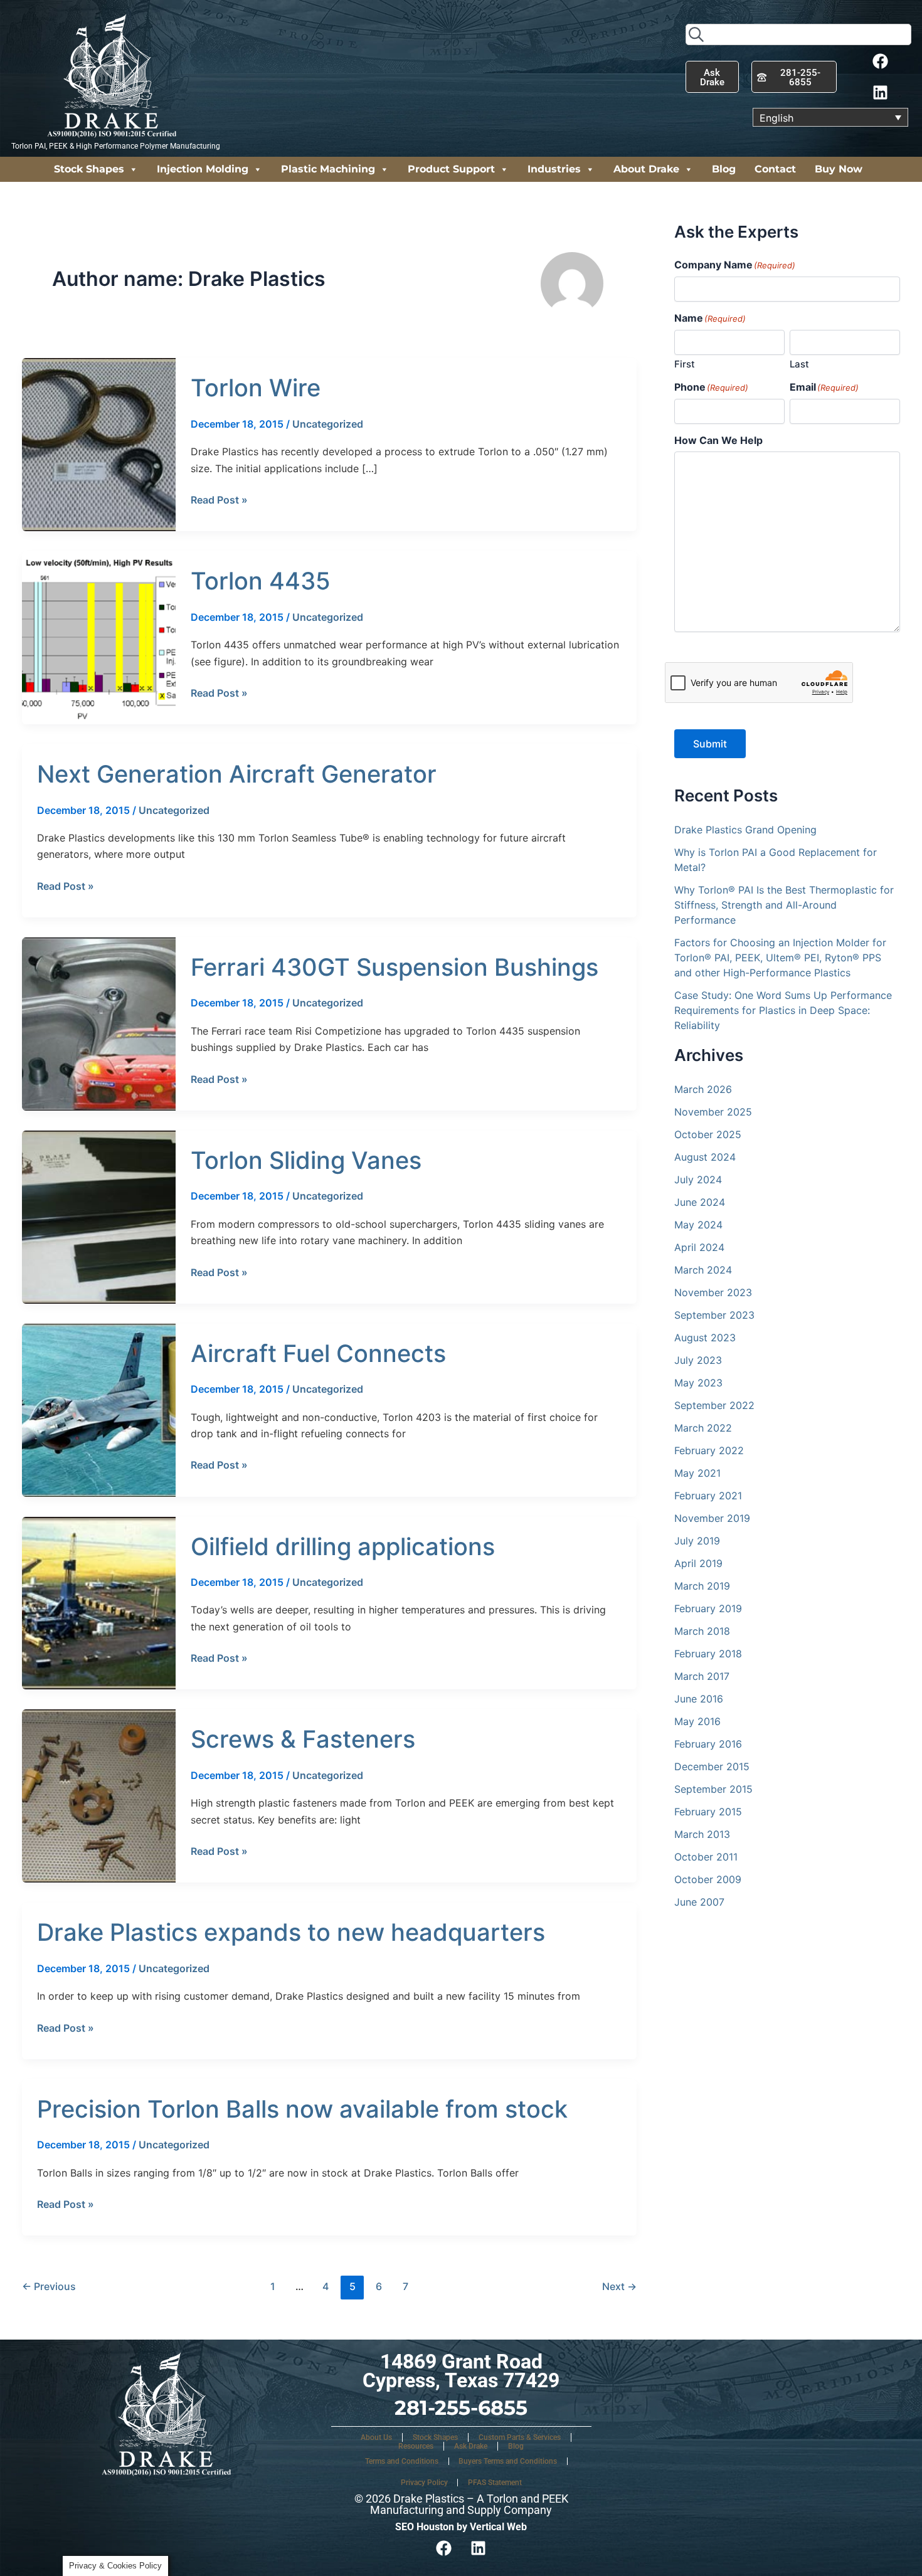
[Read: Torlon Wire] (99, 444)
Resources (416, 2446)
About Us (376, 2437)
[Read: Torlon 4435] (99, 637)
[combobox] (798, 34)
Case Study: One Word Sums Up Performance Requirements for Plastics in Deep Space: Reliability (783, 1010)
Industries (554, 169)
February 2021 (708, 1496)
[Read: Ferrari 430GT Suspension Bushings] (99, 1023)
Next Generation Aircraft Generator (237, 774)
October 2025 (708, 1134)
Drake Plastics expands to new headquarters (291, 1932)
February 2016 (708, 1744)
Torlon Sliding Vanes (306, 1160)
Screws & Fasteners (303, 1739)
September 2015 (713, 1789)
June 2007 (699, 1902)
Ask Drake (471, 2446)
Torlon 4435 (261, 581)
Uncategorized (328, 424)
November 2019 (712, 1518)
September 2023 (714, 1315)
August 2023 (705, 1338)
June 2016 (699, 1699)
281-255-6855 (461, 2408)
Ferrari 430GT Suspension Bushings (395, 967)
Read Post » (219, 499)
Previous (49, 2286)
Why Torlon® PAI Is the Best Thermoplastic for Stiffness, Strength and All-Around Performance (784, 905)
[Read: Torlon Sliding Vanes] (99, 1216)
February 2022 (709, 1450)
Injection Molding (203, 169)
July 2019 (697, 1541)
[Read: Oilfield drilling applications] (99, 1602)
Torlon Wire (256, 388)
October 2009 (708, 1879)
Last (799, 364)
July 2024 (698, 1180)
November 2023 (713, 1292)
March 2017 (702, 1676)
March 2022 (703, 1428)
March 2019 (702, 1586)
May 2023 (698, 1383)
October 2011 (706, 1857)
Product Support (451, 169)
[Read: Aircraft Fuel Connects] (99, 1409)
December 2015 (712, 1766)
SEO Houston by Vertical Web (461, 2527)
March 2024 (703, 1270)
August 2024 (705, 1157)
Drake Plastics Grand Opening (745, 830)
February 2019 (708, 1608)
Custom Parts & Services (520, 2437)
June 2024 (700, 1202)
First (685, 364)
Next (619, 2286)
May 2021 (697, 1473)
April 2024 (699, 1247)
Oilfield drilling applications (343, 1546)
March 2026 (703, 1089)
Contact (775, 169)
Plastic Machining (328, 169)
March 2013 (702, 1834)
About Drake (646, 169)
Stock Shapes (89, 169)
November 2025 (713, 1112)
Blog (724, 169)
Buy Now (839, 169)
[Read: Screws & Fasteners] (99, 1795)
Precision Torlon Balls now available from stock (302, 2109)
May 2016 (697, 1721)
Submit (710, 744)
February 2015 (708, 1812)
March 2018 (702, 1631)
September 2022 (714, 1405)
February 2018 (708, 1654)
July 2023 (698, 1360)
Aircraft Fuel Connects (318, 1353)
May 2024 (698, 1225)
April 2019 (698, 1563)
